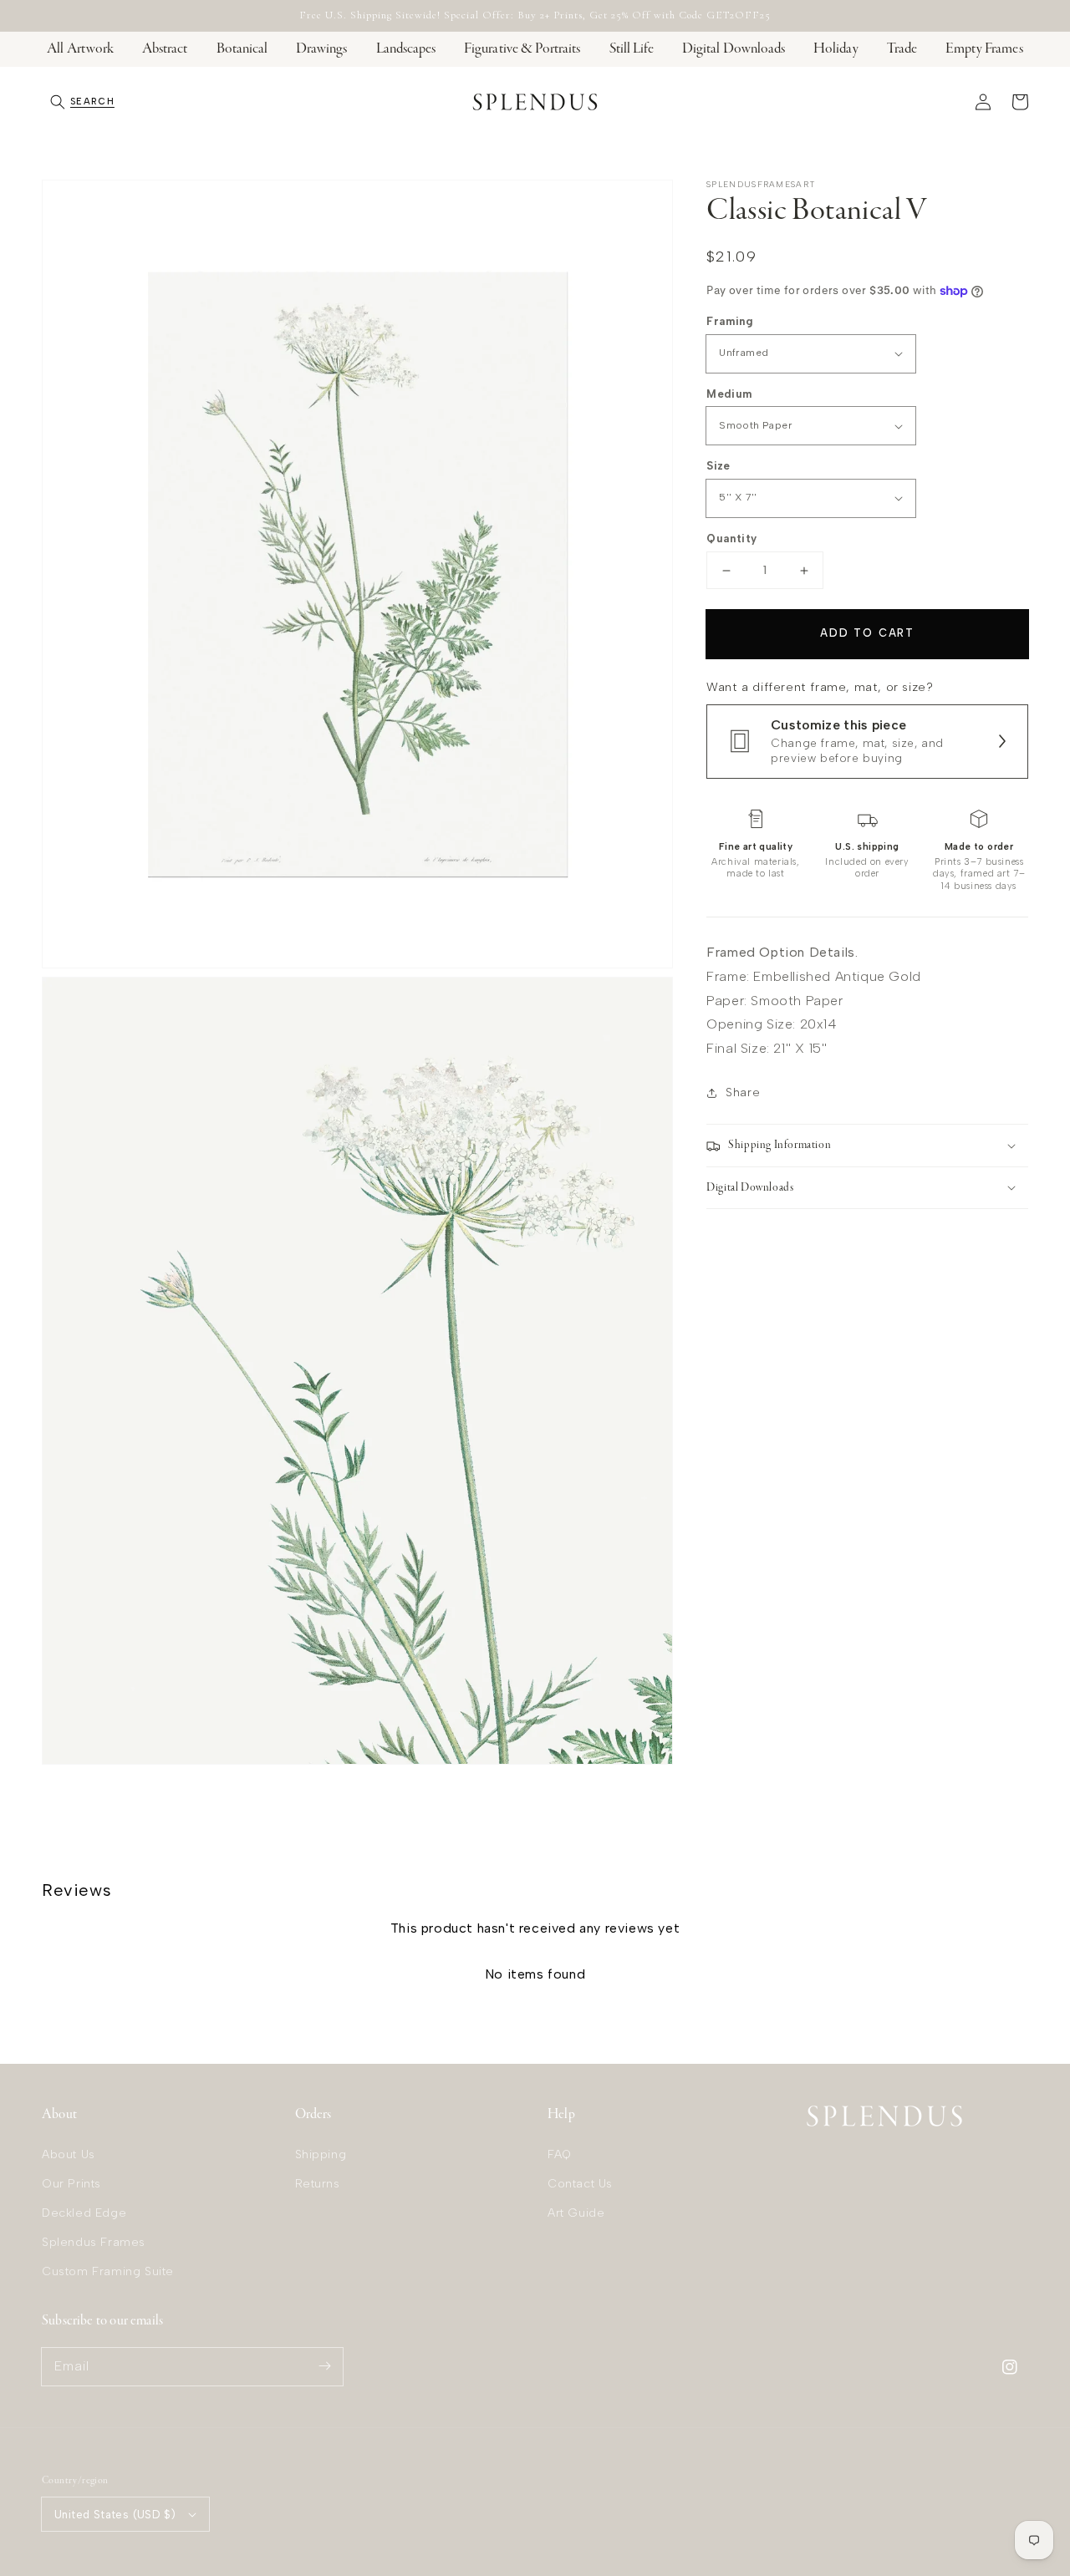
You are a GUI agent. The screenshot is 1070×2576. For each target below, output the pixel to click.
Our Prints (71, 2184)
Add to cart (867, 633)
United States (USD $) (115, 2515)
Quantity (731, 539)
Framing (730, 321)
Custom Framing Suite (108, 2271)
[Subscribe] (324, 2366)
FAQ (560, 2154)
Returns (318, 2184)
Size (718, 466)
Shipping (321, 2154)
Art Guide (576, 2213)
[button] (82, 102)
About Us (69, 2154)
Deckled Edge (84, 2213)
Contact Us (580, 2184)
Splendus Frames (94, 2242)
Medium (729, 394)
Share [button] (743, 1092)
